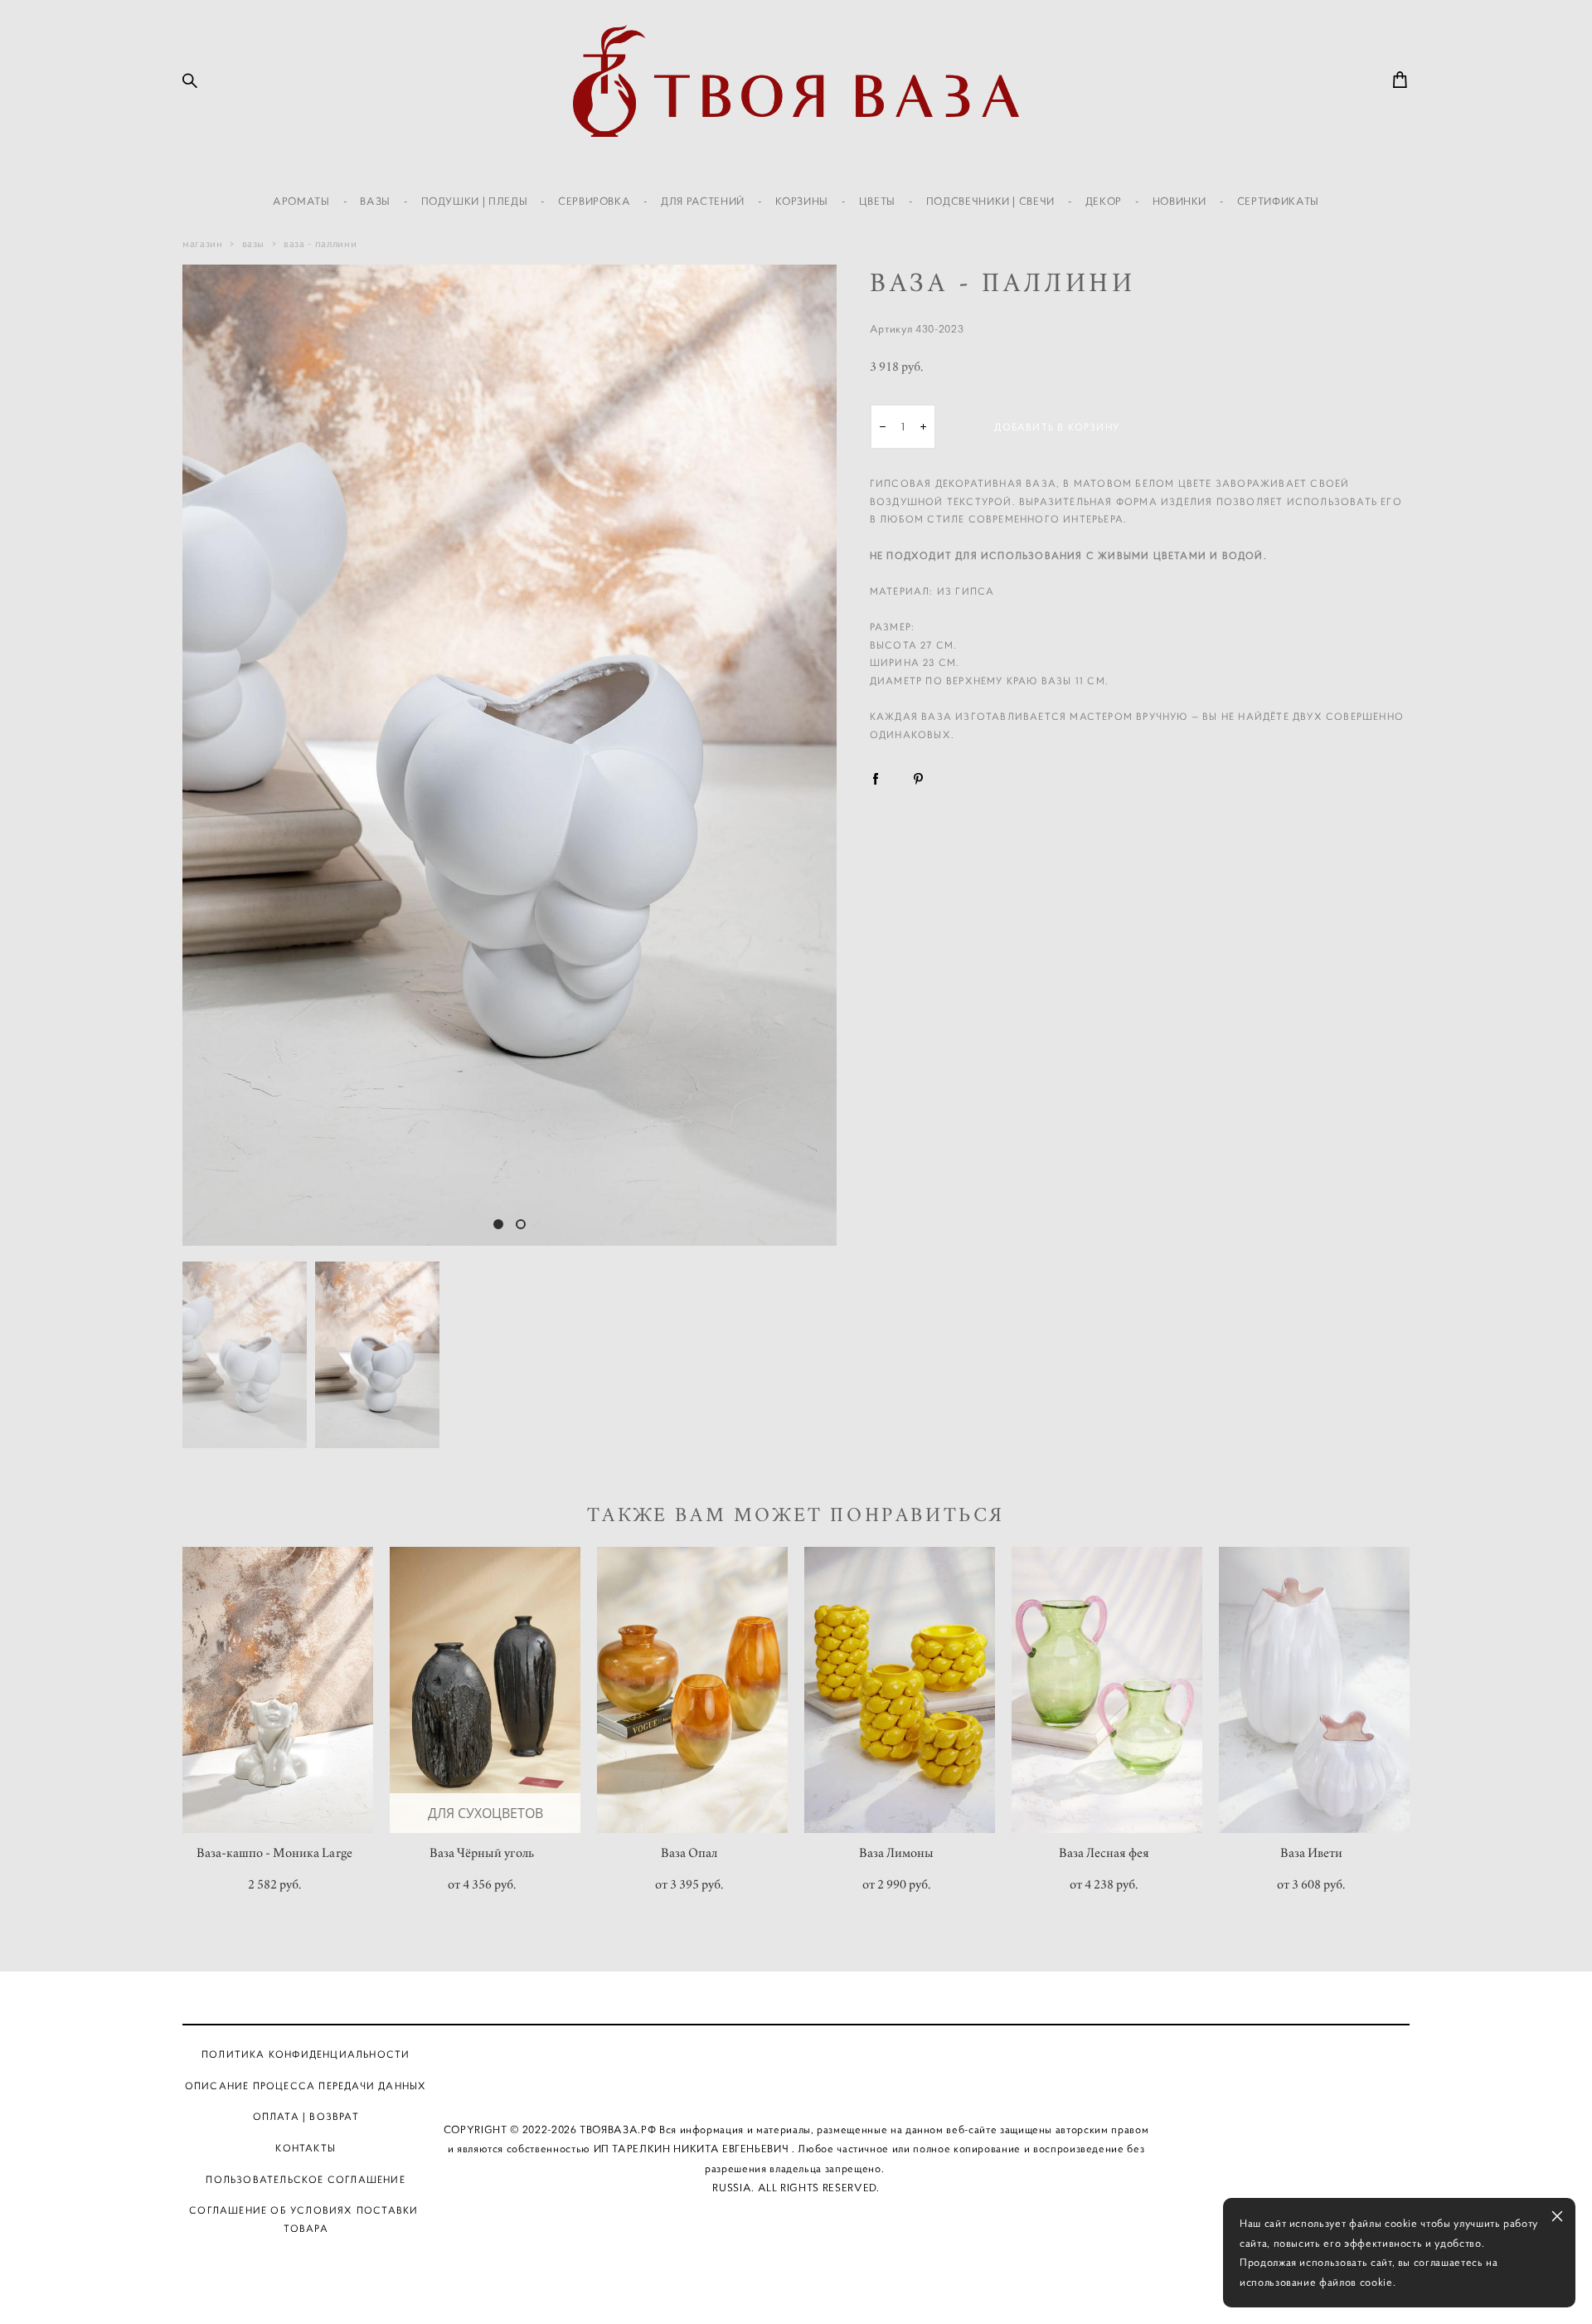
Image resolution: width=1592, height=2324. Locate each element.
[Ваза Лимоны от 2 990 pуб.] (900, 1690)
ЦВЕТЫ (877, 201)
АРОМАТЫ (301, 201)
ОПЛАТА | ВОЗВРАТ (306, 2116)
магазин (203, 243)
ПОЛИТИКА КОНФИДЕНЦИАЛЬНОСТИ (306, 2054)
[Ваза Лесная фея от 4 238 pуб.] (1107, 1690)
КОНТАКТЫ (306, 2148)
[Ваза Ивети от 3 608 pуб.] (1314, 1690)
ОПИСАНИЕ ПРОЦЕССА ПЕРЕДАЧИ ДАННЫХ (306, 2086)
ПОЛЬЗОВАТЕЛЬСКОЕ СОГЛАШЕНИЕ (305, 2179)
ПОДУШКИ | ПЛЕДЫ (475, 201)
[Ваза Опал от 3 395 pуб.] (692, 1690)
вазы (254, 243)
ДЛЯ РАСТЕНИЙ (703, 201)
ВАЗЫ (375, 201)
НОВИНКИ (1180, 201)
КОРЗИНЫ (802, 201)
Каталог (666, 2054)
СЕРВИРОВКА (595, 201)
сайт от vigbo (796, 2284)
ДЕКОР (1104, 201)
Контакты (926, 2054)
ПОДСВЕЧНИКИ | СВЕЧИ (990, 201)
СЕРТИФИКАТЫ (1278, 201)
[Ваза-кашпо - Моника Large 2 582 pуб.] (278, 1690)
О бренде (746, 2054)
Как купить (834, 2054)
